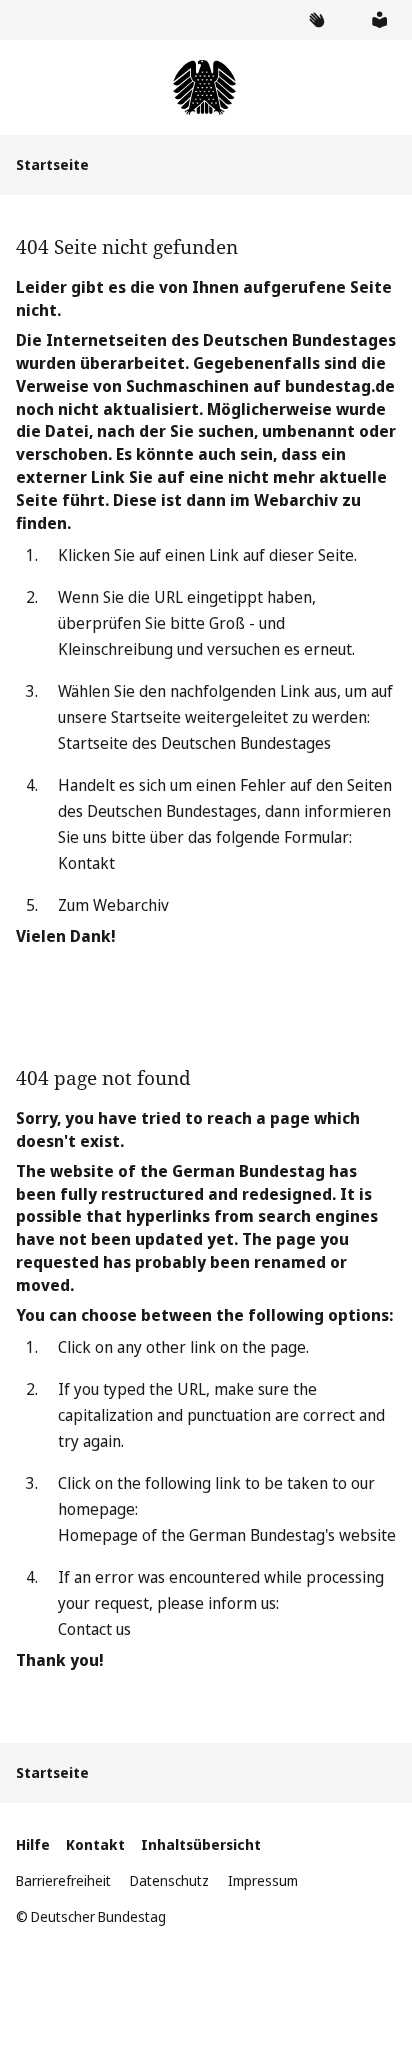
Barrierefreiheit (63, 1880)
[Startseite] (205, 87)
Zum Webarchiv (113, 905)
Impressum (263, 1880)
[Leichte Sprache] (379, 20)
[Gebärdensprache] (316, 20)
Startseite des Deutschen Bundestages (194, 743)
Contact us (94, 1629)
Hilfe (33, 1844)
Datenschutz (169, 1880)
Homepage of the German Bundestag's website (227, 1535)
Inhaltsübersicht (201, 1844)
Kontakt (86, 863)
